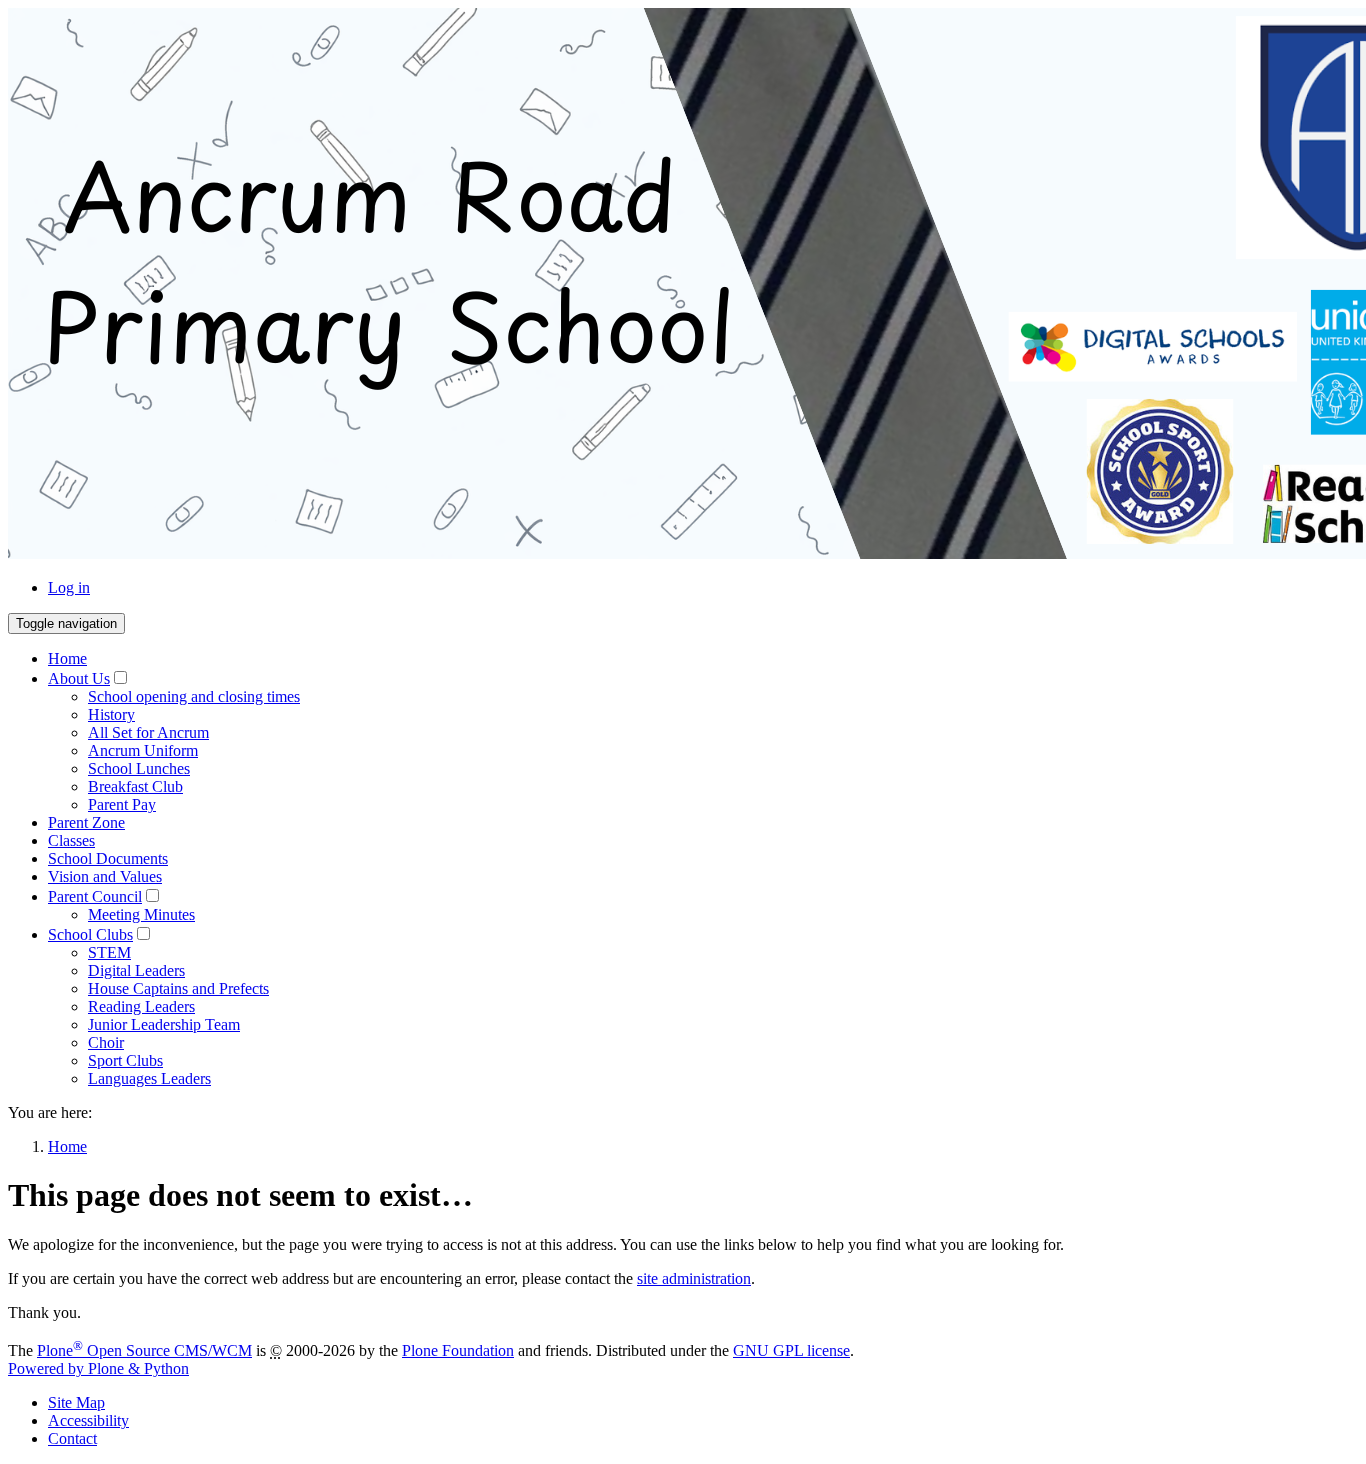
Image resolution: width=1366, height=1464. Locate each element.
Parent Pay (122, 804)
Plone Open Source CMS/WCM (144, 1350)
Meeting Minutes (141, 914)
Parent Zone (86, 822)
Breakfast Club (135, 786)
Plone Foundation (458, 1350)
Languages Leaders (149, 1078)
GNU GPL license (791, 1350)
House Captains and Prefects (178, 988)
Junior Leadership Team (164, 1024)
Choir (106, 1042)
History (111, 714)
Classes (71, 840)
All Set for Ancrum (148, 732)
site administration (694, 1278)
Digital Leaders (136, 970)
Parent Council (95, 896)
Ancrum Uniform (143, 750)
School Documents (108, 858)
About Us (79, 678)
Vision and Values (105, 876)
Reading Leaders (141, 1006)
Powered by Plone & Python (98, 1368)
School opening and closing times (194, 696)
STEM (109, 952)
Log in (69, 587)
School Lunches (139, 768)
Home (67, 658)
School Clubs (90, 934)
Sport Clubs (125, 1060)
